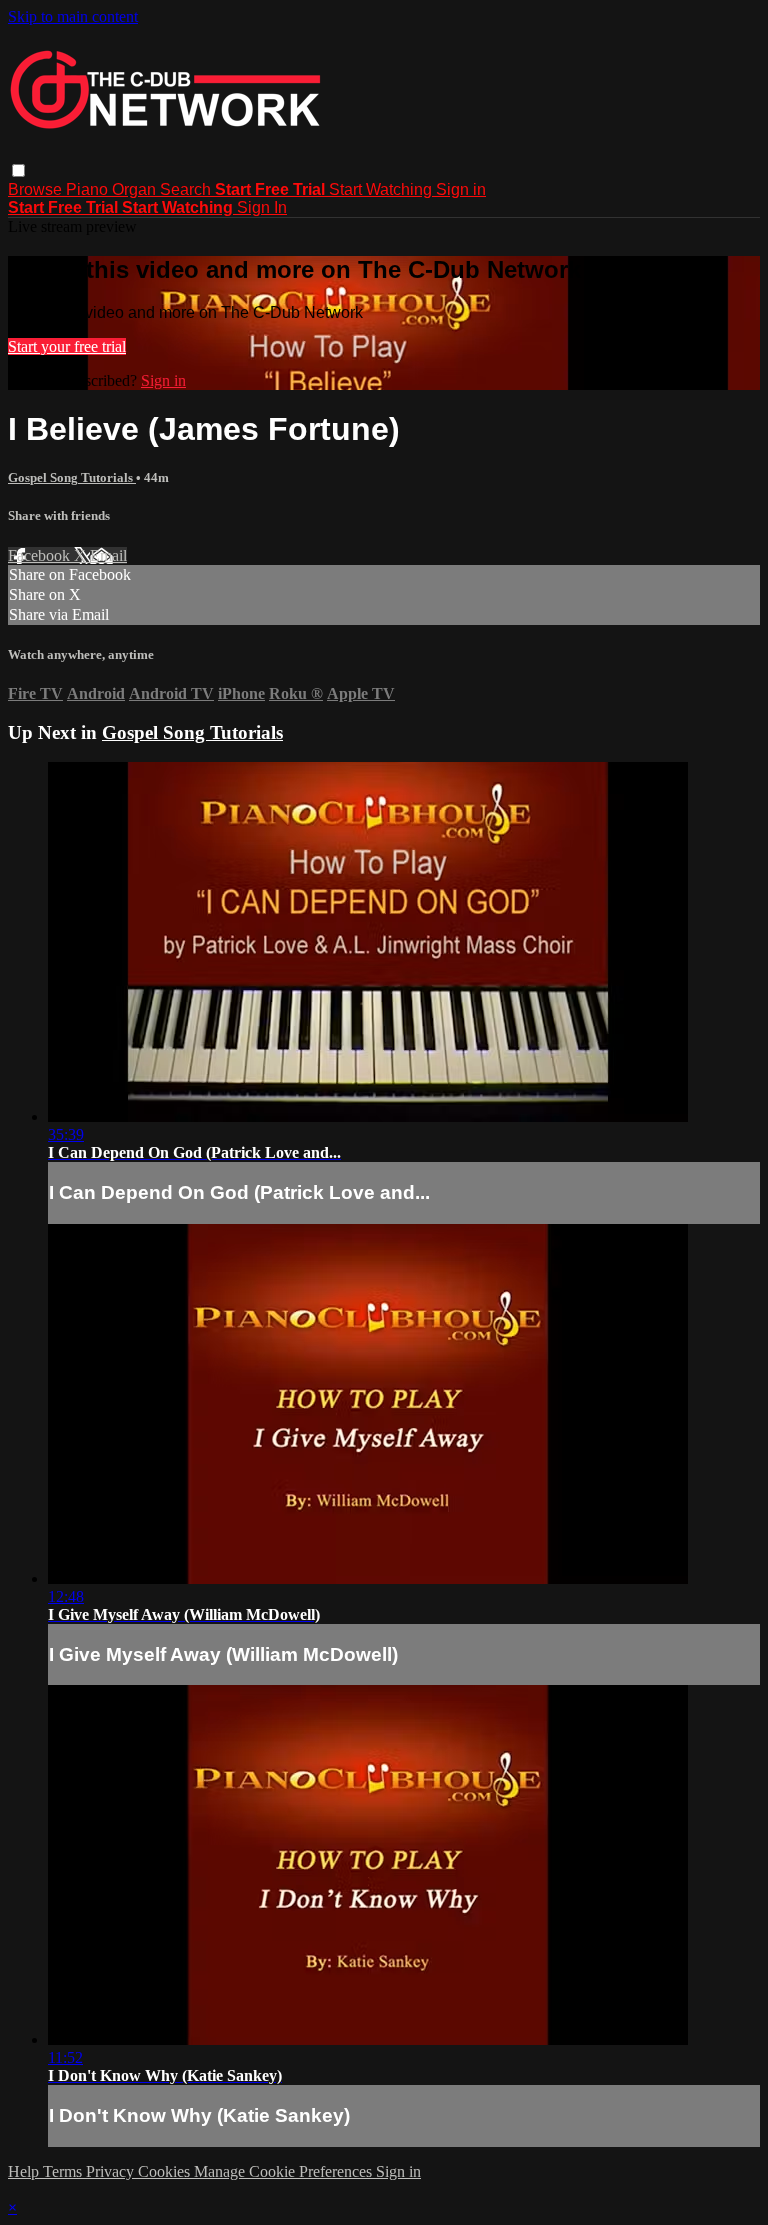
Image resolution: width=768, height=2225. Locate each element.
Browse (37, 189)
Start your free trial (67, 346)
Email (108, 555)
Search (187, 189)
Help (25, 2171)
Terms (64, 2171)
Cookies (166, 2171)
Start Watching (382, 189)
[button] (18, 170)
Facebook (41, 555)
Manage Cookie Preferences (285, 2171)
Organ (136, 189)
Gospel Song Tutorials (72, 477)
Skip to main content (73, 16)
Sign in (461, 189)
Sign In (262, 207)
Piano (89, 189)
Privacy (112, 2171)
